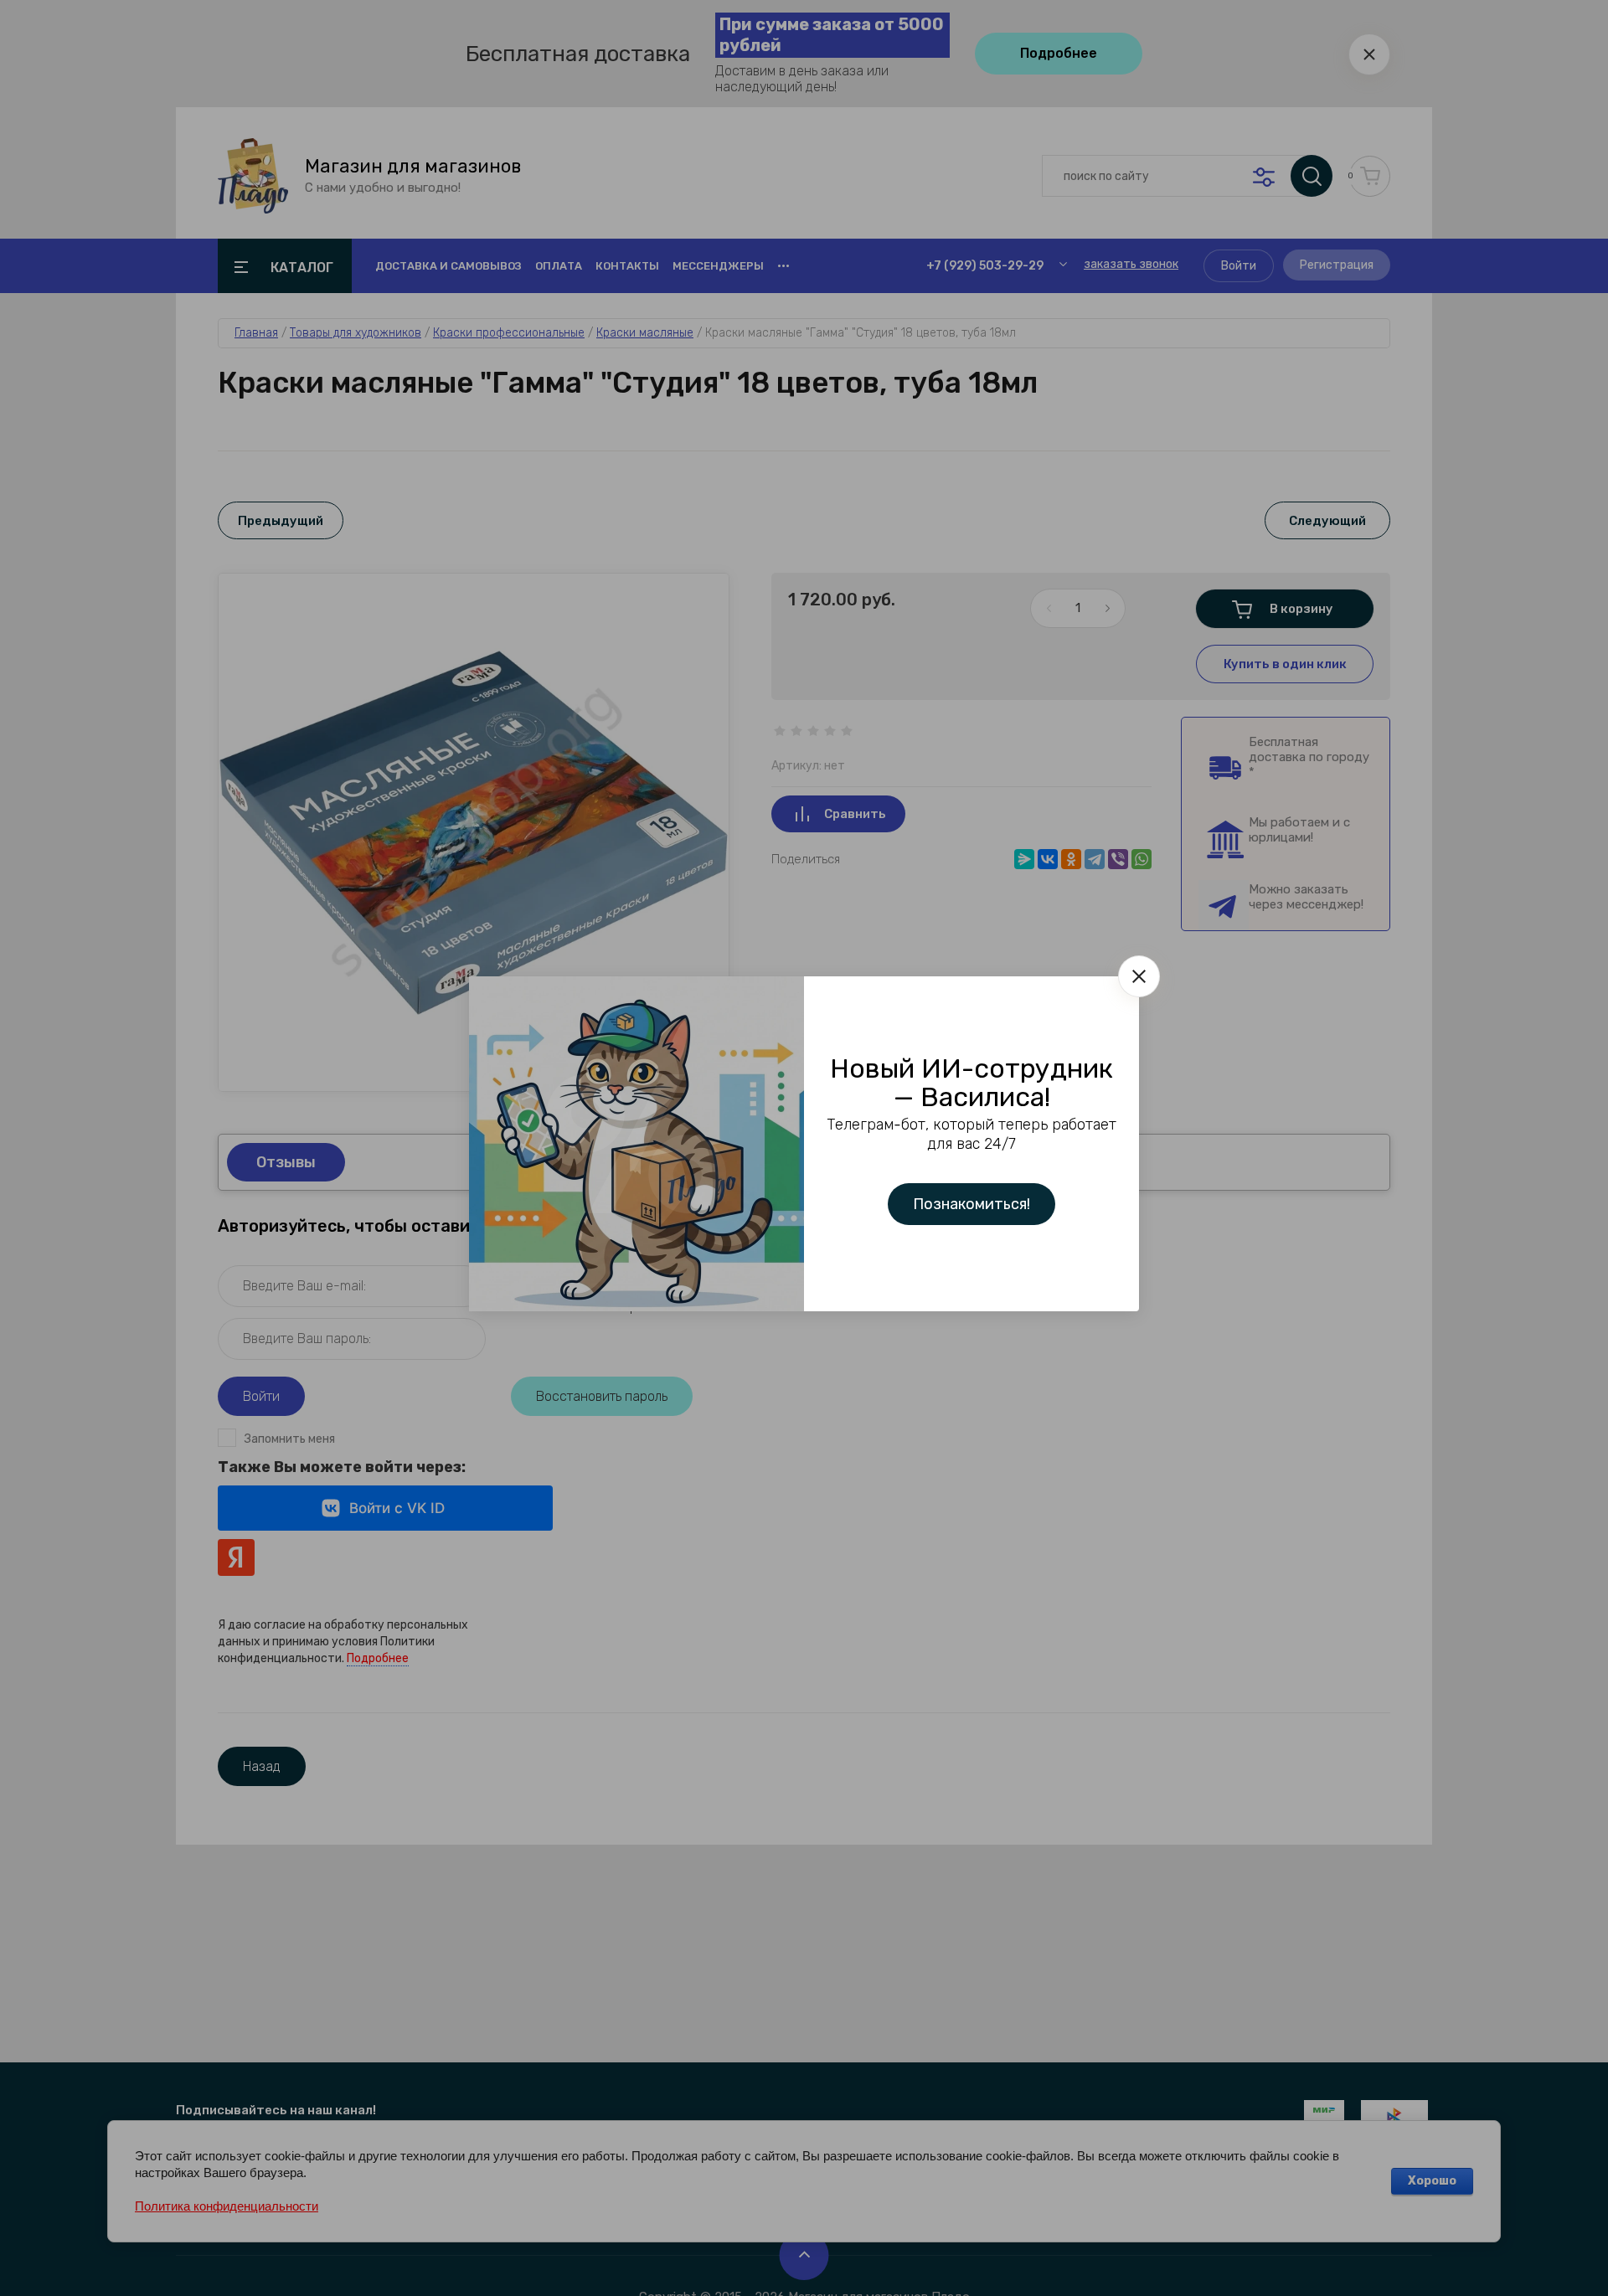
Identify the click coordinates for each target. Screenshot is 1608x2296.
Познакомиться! (971, 1204)
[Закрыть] (1139, 976)
